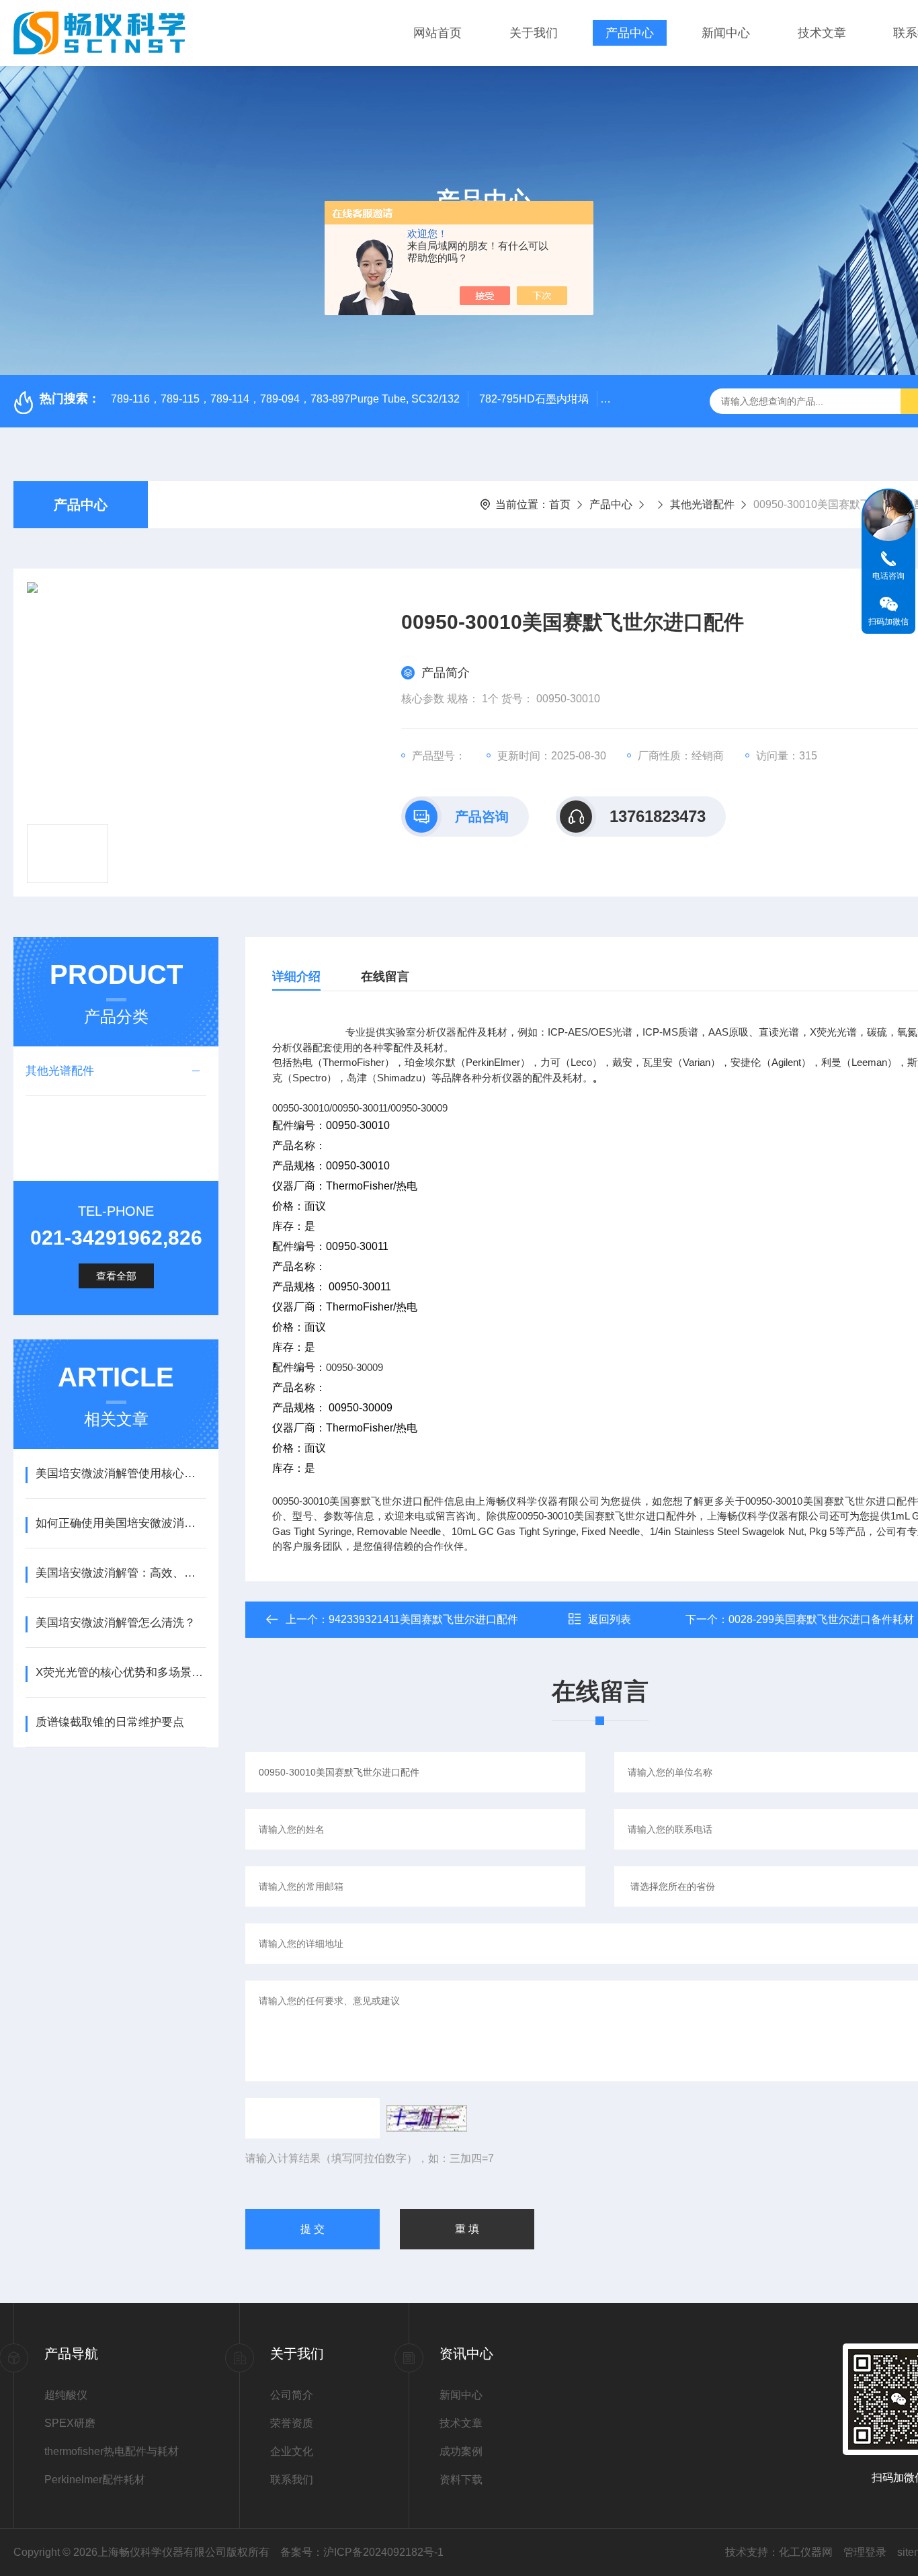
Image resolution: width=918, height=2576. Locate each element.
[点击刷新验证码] (427, 2118)
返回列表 (610, 1619)
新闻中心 (726, 33)
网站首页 (437, 33)
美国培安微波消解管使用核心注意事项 (121, 1473)
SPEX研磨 (70, 2423)
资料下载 (461, 2480)
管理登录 (865, 2552)
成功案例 (461, 2451)
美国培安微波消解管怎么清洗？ (116, 1623)
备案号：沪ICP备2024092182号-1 (362, 2552)
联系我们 (292, 2480)
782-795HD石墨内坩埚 (534, 399)
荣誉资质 (292, 2423)
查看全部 (116, 1276)
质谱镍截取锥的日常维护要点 (110, 1722)
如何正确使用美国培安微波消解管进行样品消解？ (121, 1523)
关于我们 (534, 33)
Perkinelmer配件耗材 (95, 2480)
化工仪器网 (806, 2552)
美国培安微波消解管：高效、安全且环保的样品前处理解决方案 (121, 1573)
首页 (560, 504)
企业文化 (292, 2451)
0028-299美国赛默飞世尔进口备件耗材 (821, 1619)
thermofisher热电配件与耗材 (112, 2451)
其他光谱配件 (702, 504)
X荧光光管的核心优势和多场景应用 (121, 1672)
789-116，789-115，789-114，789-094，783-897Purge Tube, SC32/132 (285, 399)
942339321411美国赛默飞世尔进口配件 (423, 1619)
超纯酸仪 (66, 2395)
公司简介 (292, 2395)
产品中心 (630, 33)
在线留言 (385, 977)
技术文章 (822, 33)
